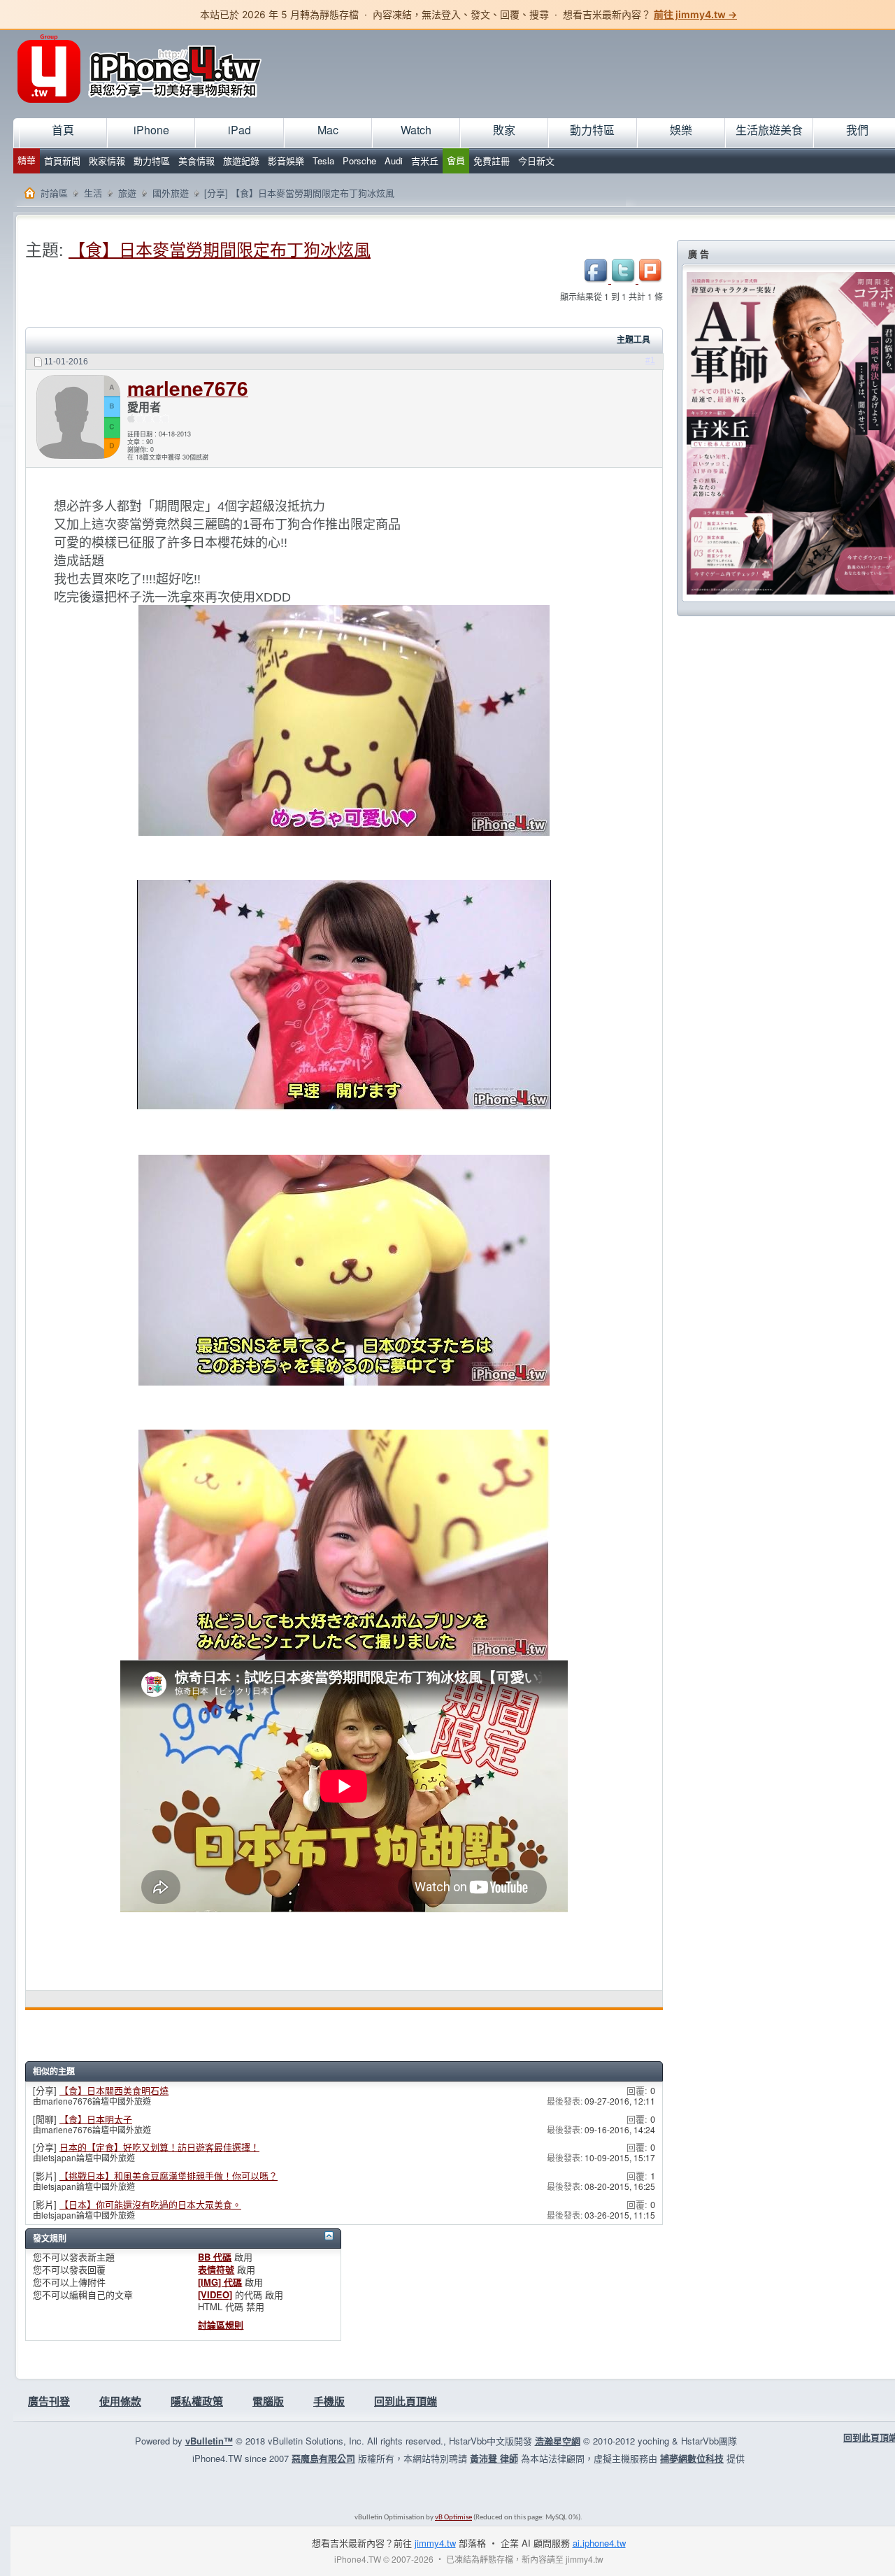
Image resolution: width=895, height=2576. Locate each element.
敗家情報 (107, 161)
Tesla (323, 161)
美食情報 (196, 161)
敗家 (504, 130)
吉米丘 (425, 161)
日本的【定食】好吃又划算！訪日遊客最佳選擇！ (159, 2147)
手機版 (329, 2401)
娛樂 (681, 130)
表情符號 (216, 2269)
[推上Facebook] (597, 279)
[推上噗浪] (651, 279)
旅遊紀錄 (241, 161)
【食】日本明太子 (96, 2119)
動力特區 (152, 161)
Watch (416, 130)
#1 (650, 360)
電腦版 (268, 2401)
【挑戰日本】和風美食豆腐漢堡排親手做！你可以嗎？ (169, 2176)
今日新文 (536, 161)
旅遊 (127, 193)
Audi (394, 161)
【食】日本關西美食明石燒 (114, 2090)
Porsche (359, 161)
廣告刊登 (49, 2401)
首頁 (63, 130)
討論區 (54, 193)
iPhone (151, 130)
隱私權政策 (197, 2401)
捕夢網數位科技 (692, 2458)
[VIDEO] (215, 2294)
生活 (93, 193)
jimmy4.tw (435, 2543)
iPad (239, 130)
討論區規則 (221, 2325)
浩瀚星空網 (558, 2441)
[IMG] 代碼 (220, 2282)
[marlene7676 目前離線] (78, 419)
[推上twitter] (625, 279)
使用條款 (120, 2401)
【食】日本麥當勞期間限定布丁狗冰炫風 (220, 249)
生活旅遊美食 (769, 130)
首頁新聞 (62, 161)
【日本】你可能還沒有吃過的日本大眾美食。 (150, 2204)
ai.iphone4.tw (599, 2543)
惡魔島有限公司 (323, 2458)
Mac (328, 130)
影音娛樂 (286, 161)
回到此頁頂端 (406, 2401)
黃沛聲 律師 (494, 2458)
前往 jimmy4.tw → (695, 14)
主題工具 (633, 340)
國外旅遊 (171, 193)
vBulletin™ (209, 2441)
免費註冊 (492, 161)
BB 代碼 (215, 2257)
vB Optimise (453, 2518)
